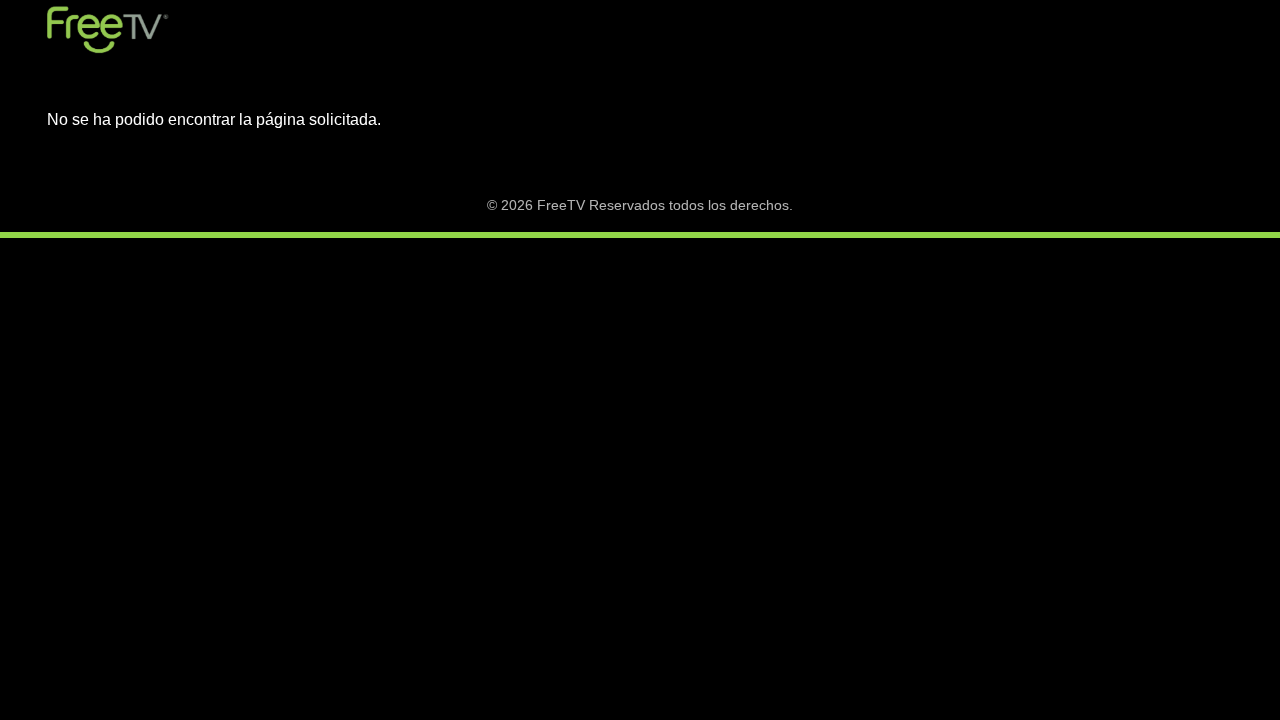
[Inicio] (108, 30)
